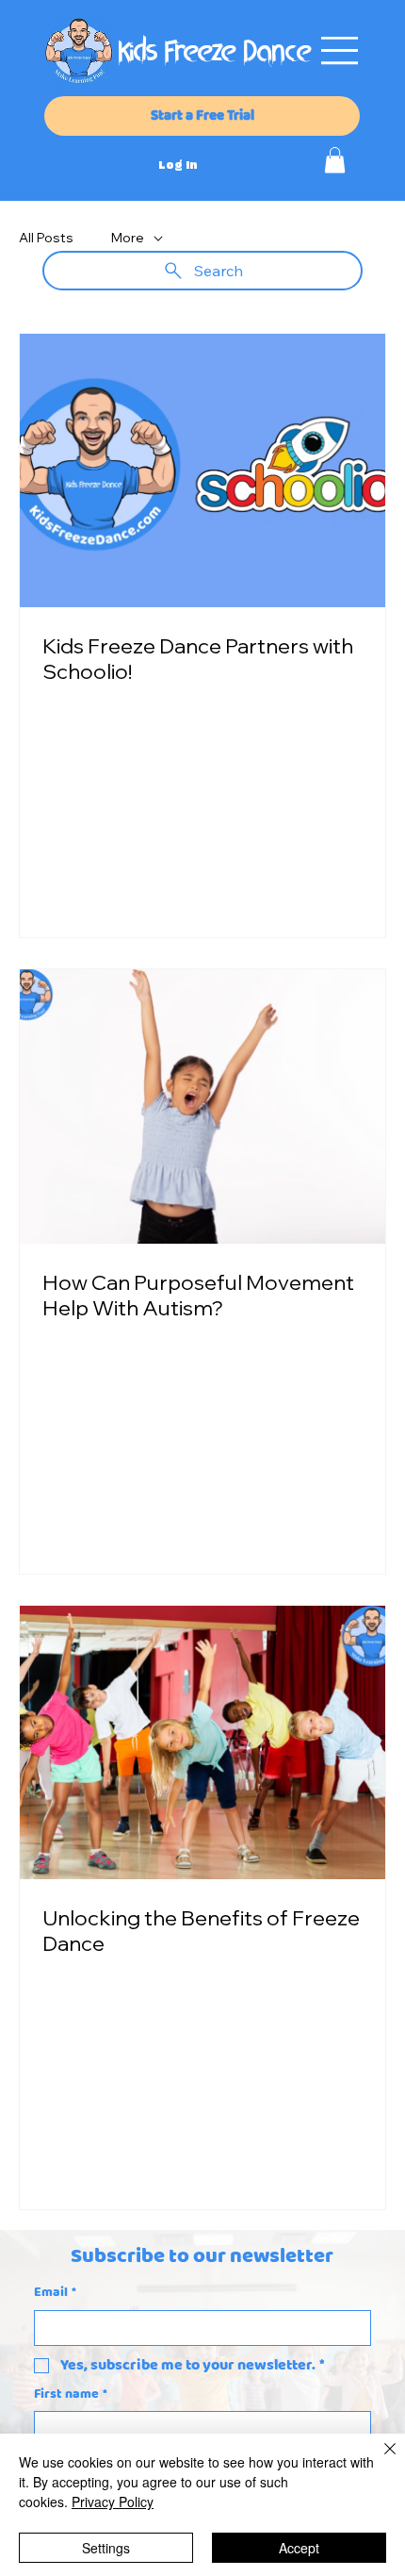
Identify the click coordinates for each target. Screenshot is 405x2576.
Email (55, 2293)
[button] (335, 160)
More (128, 238)
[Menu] (340, 50)
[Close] (379, 2460)
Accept (299, 2548)
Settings (106, 2548)
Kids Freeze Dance (215, 54)
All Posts (46, 238)
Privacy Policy (113, 2502)
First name (71, 2395)
